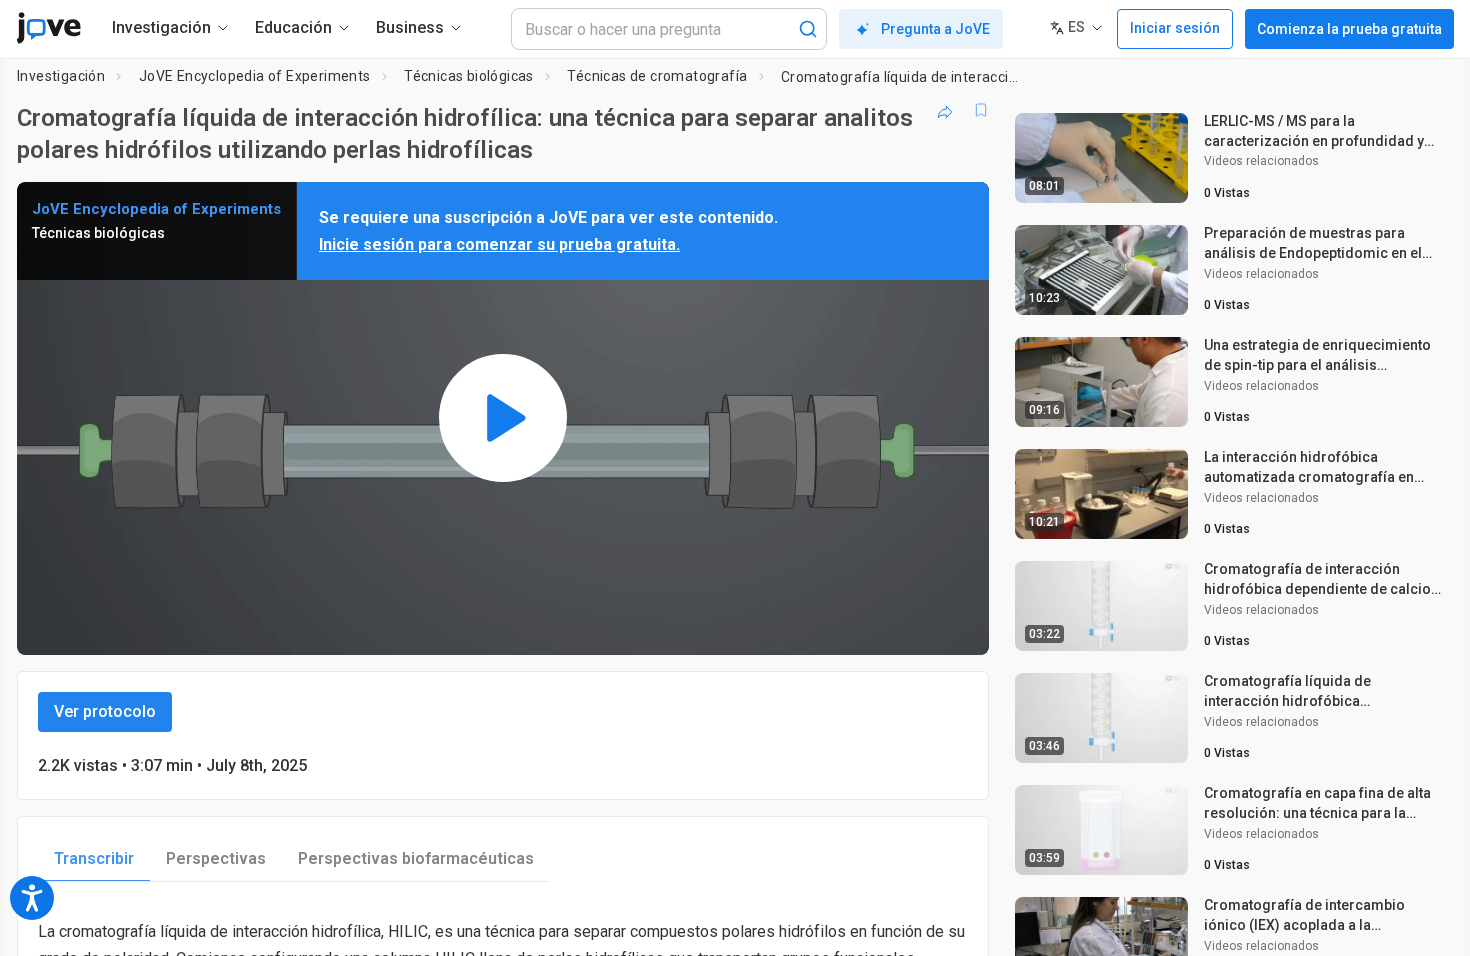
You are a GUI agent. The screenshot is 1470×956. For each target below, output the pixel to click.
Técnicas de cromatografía (657, 76)
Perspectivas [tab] (216, 858)
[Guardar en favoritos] (981, 110)
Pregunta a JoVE (935, 29)
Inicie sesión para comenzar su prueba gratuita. (499, 244)
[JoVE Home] (48, 28)
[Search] (808, 29)
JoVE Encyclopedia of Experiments (255, 76)
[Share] (945, 110)
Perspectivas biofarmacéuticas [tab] (416, 858)
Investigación (61, 76)
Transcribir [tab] (94, 858)
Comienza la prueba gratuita (1349, 29)
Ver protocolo (105, 711)
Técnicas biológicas (469, 76)
